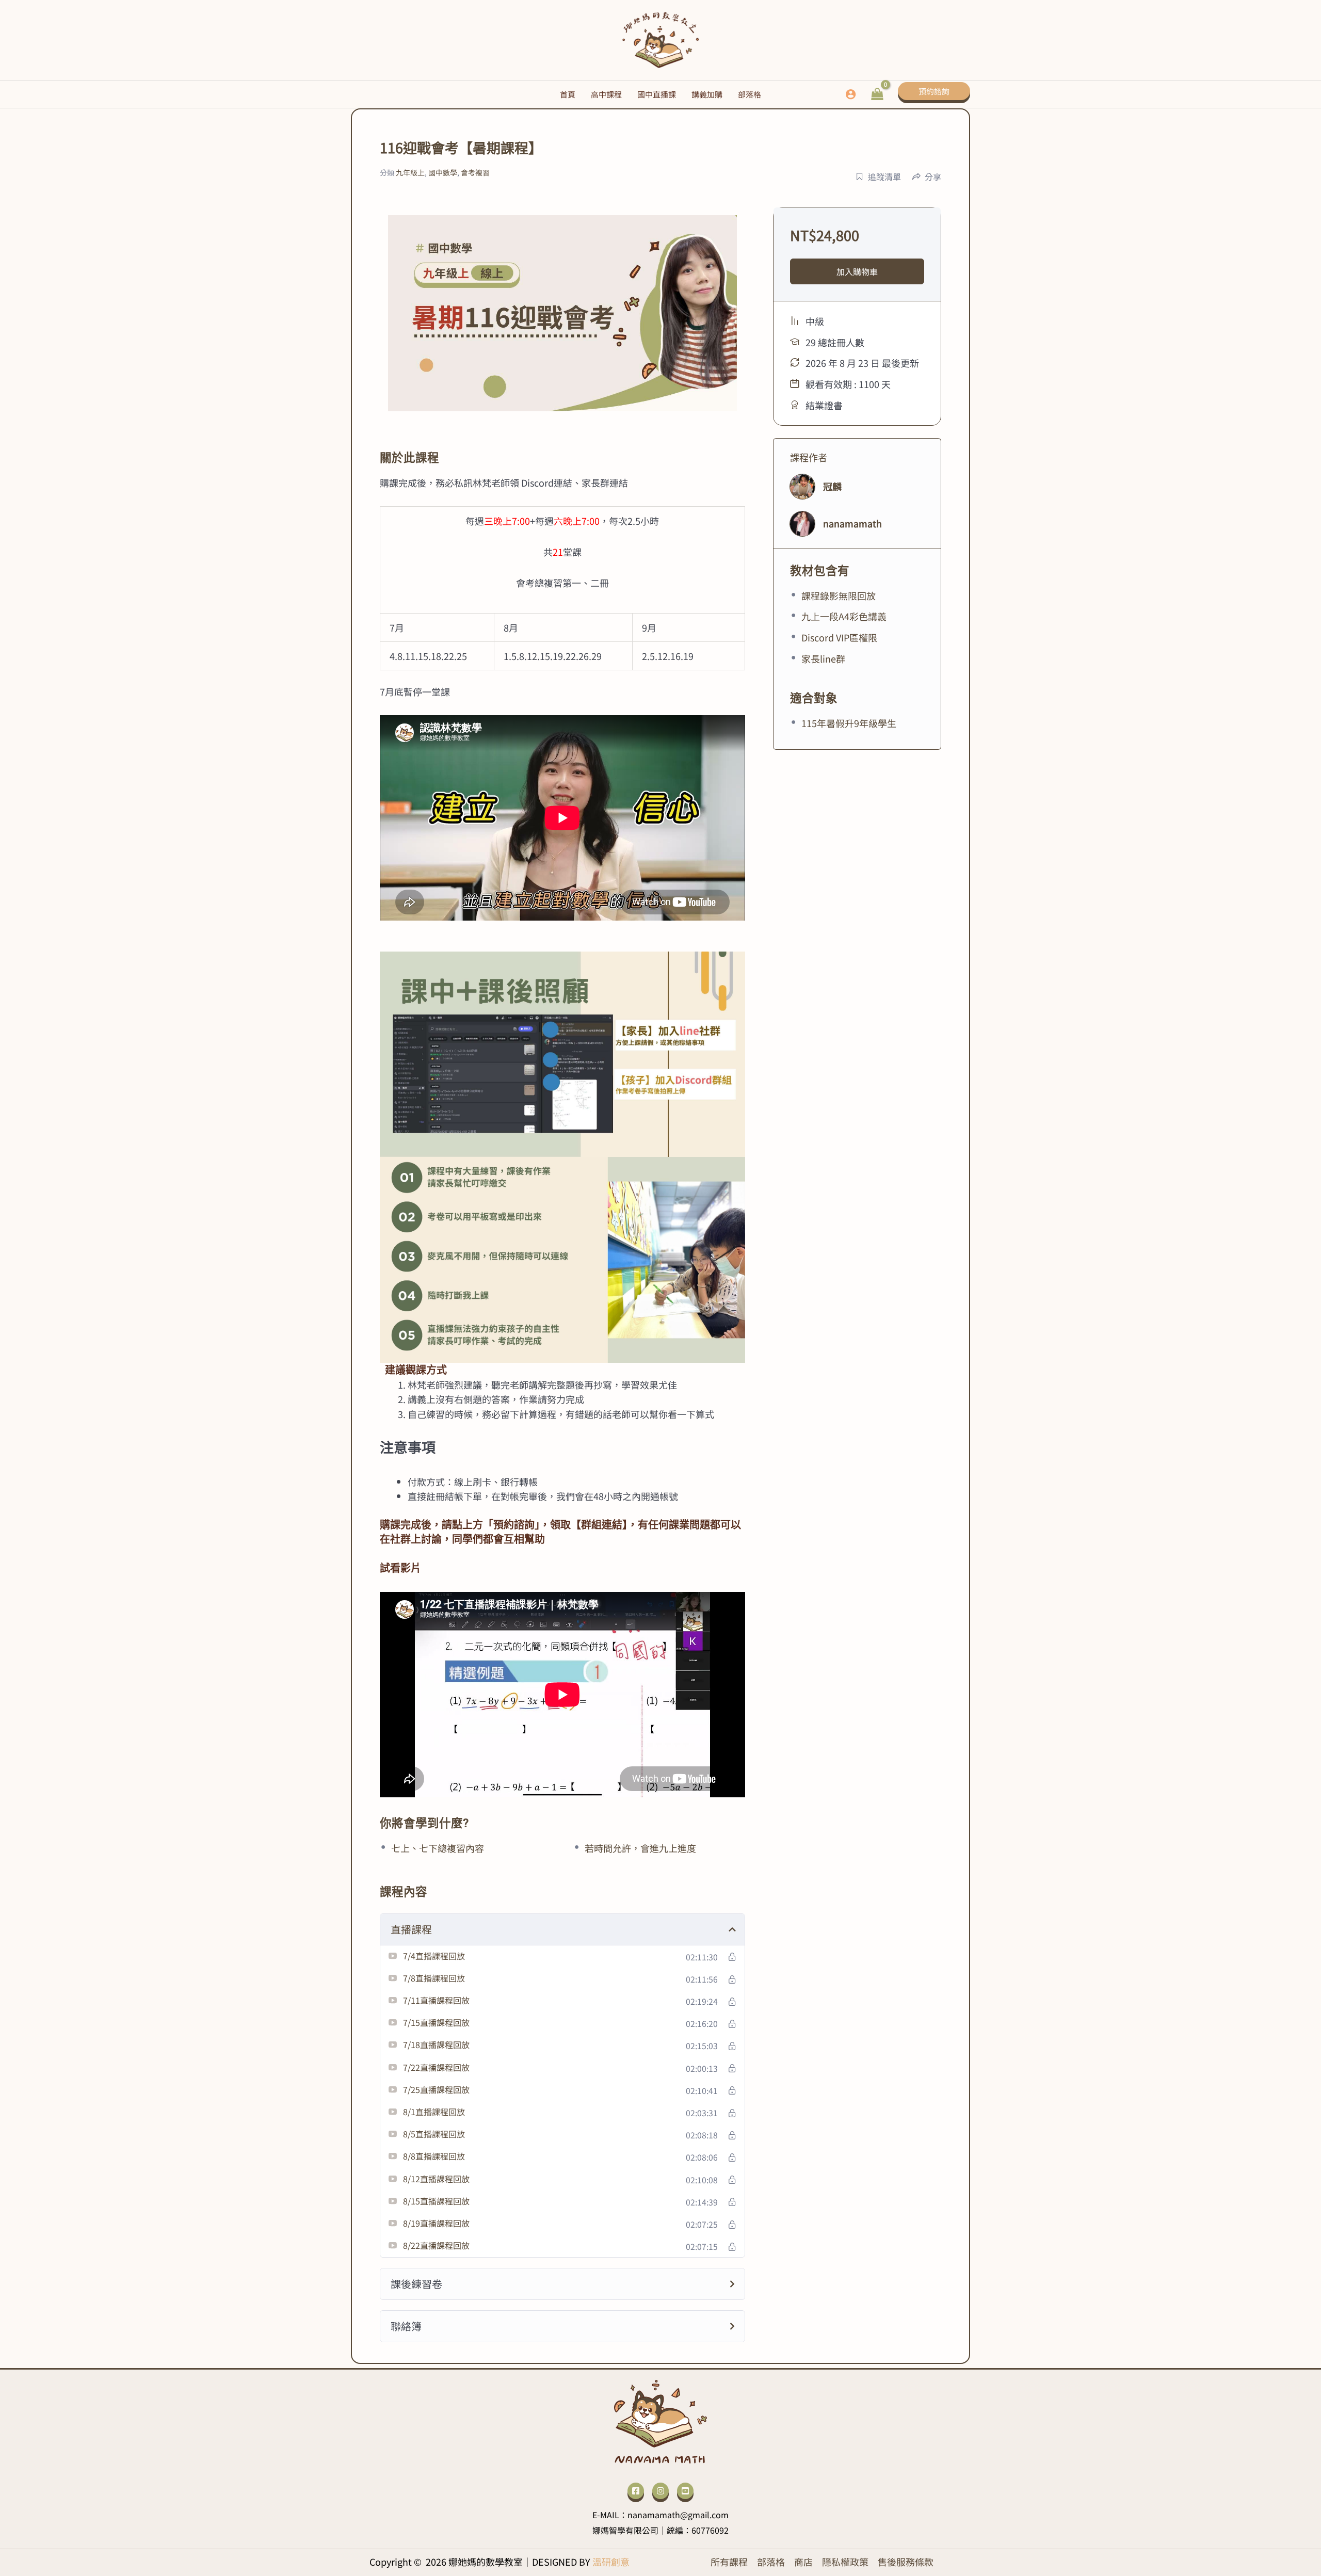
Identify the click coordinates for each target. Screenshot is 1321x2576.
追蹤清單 (884, 176)
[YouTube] (685, 2491)
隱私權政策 (845, 2562)
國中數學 (443, 172)
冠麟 (832, 486)
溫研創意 (611, 2562)
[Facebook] (636, 2491)
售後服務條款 (906, 2562)
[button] (934, 94)
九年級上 (410, 172)
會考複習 (475, 172)
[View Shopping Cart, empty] (877, 94)
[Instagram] (660, 2491)
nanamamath (852, 523)
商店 (803, 2562)
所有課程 (729, 2562)
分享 (933, 176)
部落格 (771, 2562)
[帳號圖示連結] (851, 94)
